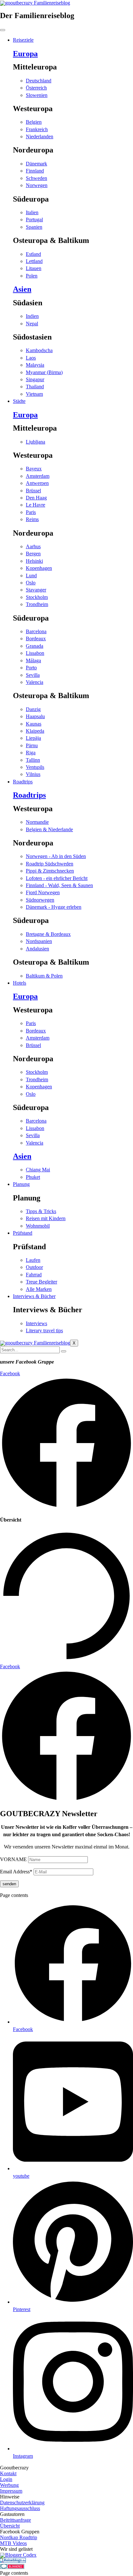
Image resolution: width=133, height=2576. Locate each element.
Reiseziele (23, 40)
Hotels (20, 983)
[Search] (64, 1351)
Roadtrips (23, 782)
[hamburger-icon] (3, 30)
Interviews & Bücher (34, 1296)
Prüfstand (23, 1233)
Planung (21, 1184)
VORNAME (13, 1859)
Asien (22, 289)
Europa (25, 54)
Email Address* (16, 1872)
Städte (19, 401)
